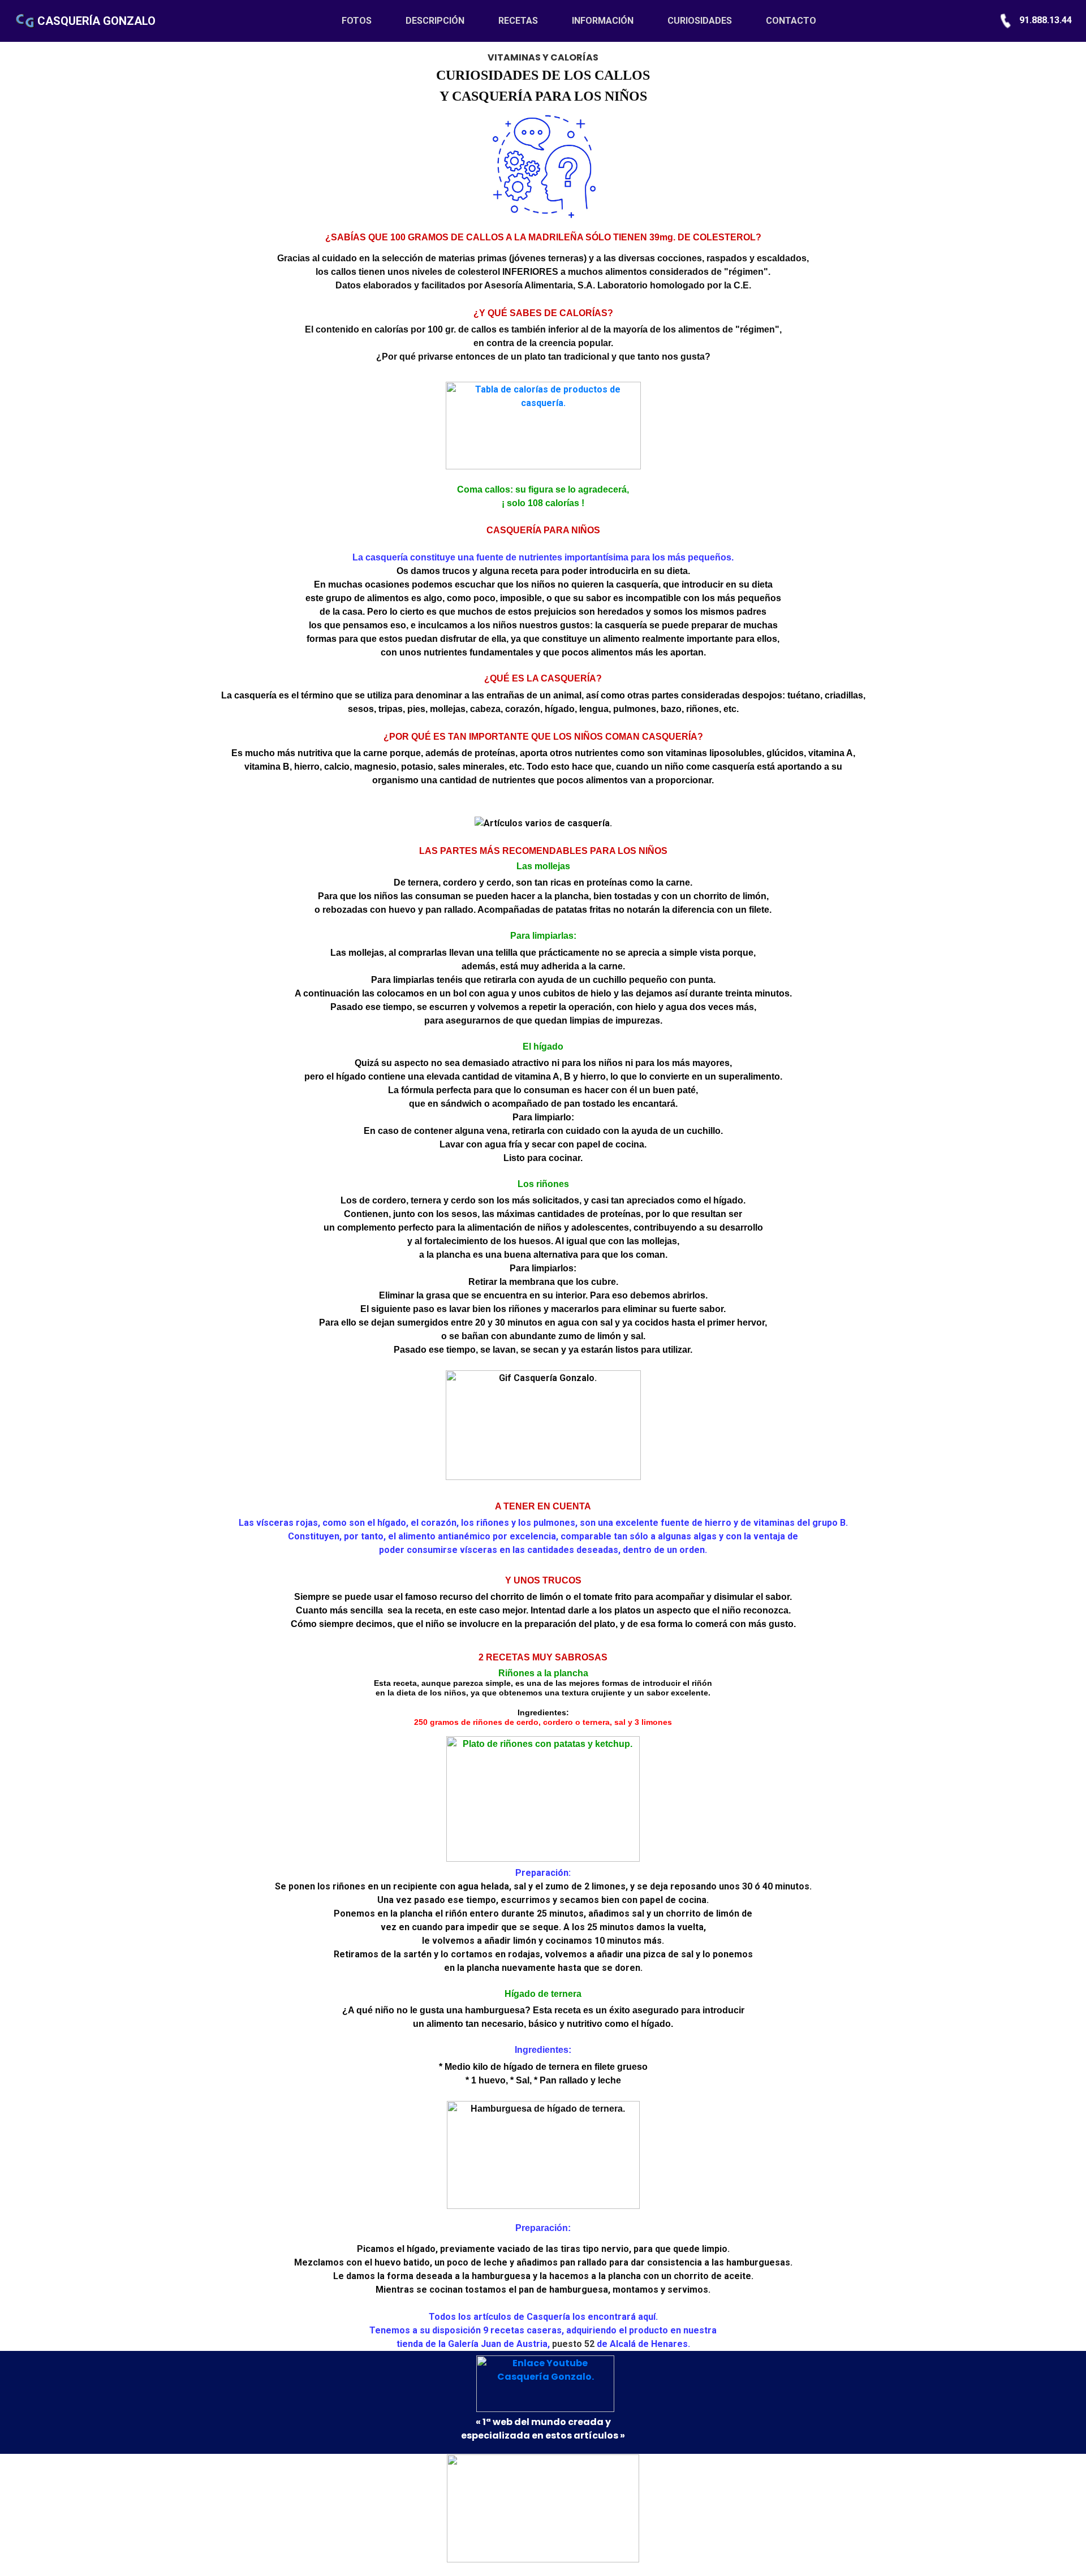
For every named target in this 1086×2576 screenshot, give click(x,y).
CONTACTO (791, 21)
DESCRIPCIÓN (435, 21)
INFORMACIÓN (603, 21)
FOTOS (365, 21)
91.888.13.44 (1044, 20)
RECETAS (518, 21)
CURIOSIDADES (700, 21)
